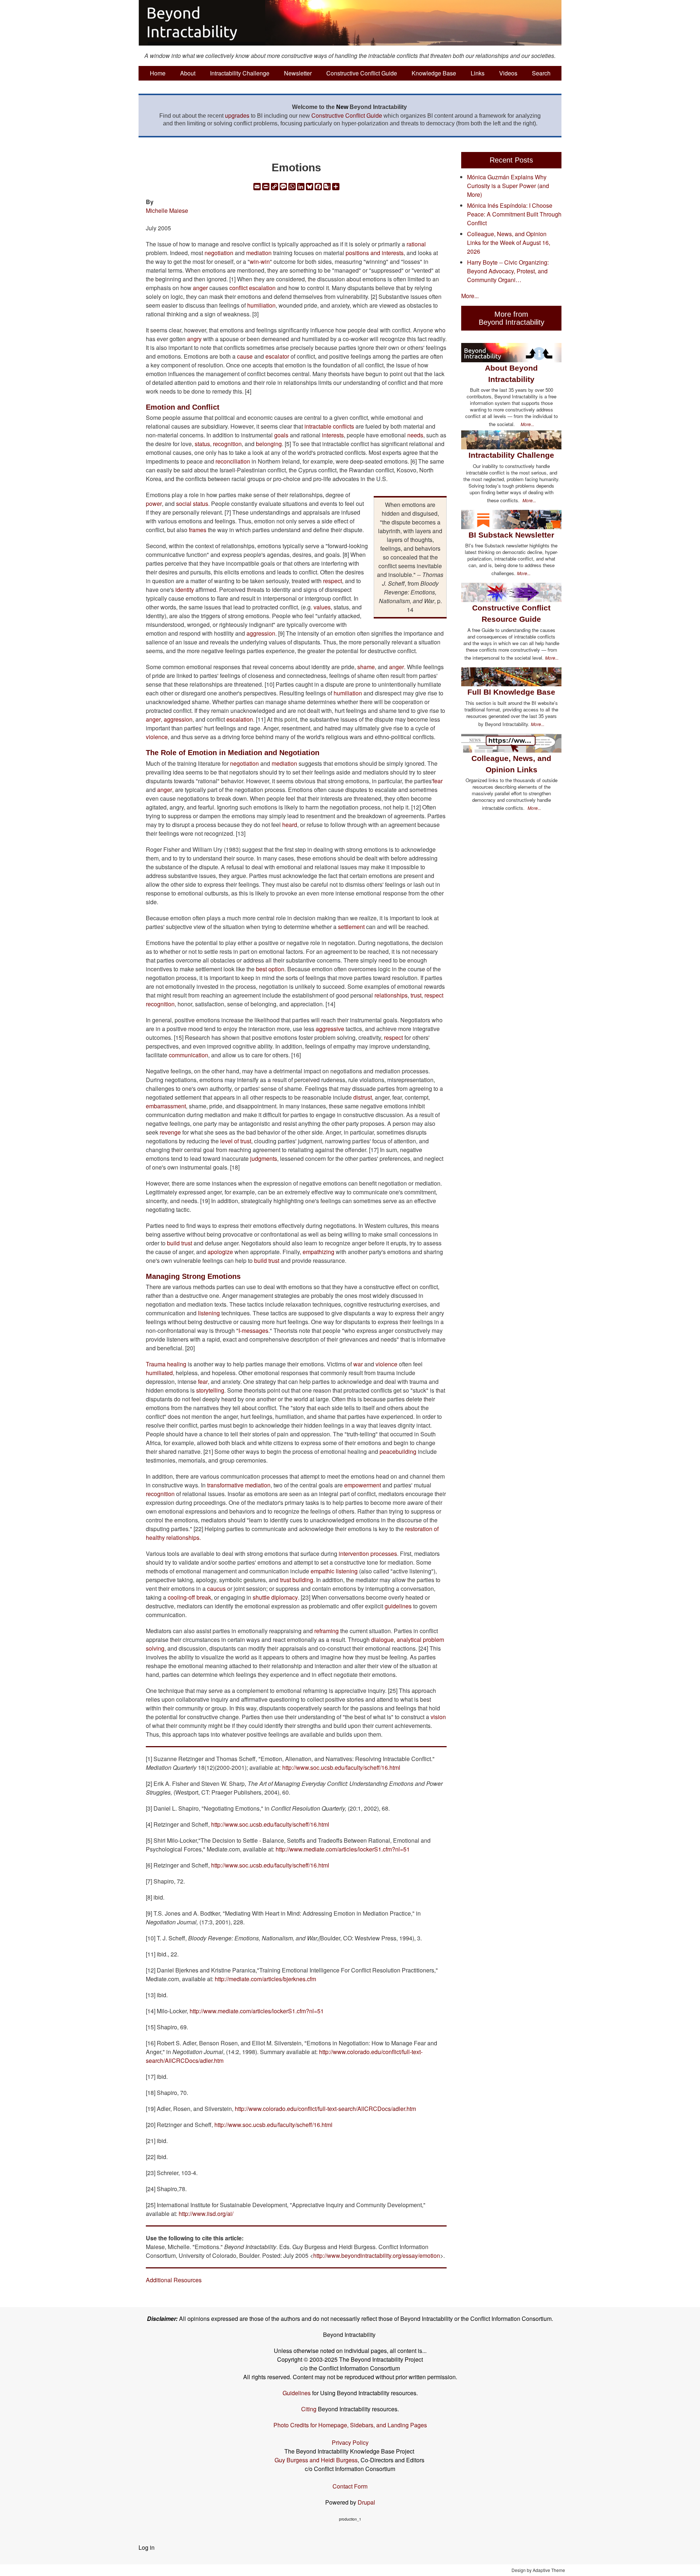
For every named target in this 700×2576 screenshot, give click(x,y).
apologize (220, 1252)
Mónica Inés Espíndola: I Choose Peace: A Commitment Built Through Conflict (514, 214)
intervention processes (368, 1554)
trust (416, 995)
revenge (170, 1132)
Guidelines (297, 2393)
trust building (297, 1580)
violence (157, 737)
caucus (216, 1588)
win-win (260, 261)
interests (333, 435)
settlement (351, 927)
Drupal (366, 2502)
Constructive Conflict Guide (362, 73)
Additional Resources (174, 2280)
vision (438, 1717)
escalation (240, 719)
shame (366, 667)
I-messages (253, 1330)
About (188, 73)
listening (209, 1313)
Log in (147, 2547)
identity (185, 590)
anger (200, 288)
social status (192, 504)
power (154, 504)
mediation (259, 253)
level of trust (236, 1141)
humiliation (261, 305)
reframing (326, 1631)
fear (438, 781)
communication (188, 1055)
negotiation (219, 253)
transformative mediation (239, 1485)
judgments (264, 1158)
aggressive (330, 1029)
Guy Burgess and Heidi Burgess (316, 2460)
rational (416, 244)
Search (541, 73)
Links (478, 73)
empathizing (318, 1252)
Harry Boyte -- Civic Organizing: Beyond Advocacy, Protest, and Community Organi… (508, 271)
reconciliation (233, 461)
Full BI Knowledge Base (511, 692)
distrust (363, 1097)
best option (270, 969)
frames (198, 530)
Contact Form (350, 2486)
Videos (508, 73)
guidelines (398, 1606)
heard (290, 825)
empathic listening (334, 1571)
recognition (227, 444)
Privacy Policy (350, 2442)
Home (158, 73)
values (322, 607)
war (358, 1364)
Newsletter (298, 73)
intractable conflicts (329, 426)
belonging (269, 444)
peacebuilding (398, 1451)
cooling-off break (189, 1597)
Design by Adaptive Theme (538, 2570)
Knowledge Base (434, 73)
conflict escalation (252, 288)
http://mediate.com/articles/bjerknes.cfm (265, 1979)
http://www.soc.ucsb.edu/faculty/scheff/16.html (341, 1767)
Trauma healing (166, 1364)
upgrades (237, 115)
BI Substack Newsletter (511, 535)
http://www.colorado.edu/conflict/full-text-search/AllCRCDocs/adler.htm (325, 2109)
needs (415, 435)
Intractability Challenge (240, 73)
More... (470, 296)
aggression (261, 633)
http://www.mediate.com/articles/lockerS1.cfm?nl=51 (343, 1849)
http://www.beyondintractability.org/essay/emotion (377, 2255)
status (202, 444)
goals (281, 435)
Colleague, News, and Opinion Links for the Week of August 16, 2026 (509, 243)
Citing (309, 2409)
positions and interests (375, 253)
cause (245, 356)
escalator (277, 356)
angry (194, 339)
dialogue (382, 1640)
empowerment (363, 1485)
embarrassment (166, 1106)
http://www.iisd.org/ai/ (206, 2214)
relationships (391, 995)
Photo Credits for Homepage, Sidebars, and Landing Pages (350, 2425)
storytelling (210, 1390)
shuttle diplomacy (275, 1597)
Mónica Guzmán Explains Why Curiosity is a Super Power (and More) (508, 186)
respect (332, 581)
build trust (180, 1243)
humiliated (159, 1373)
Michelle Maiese (167, 210)
